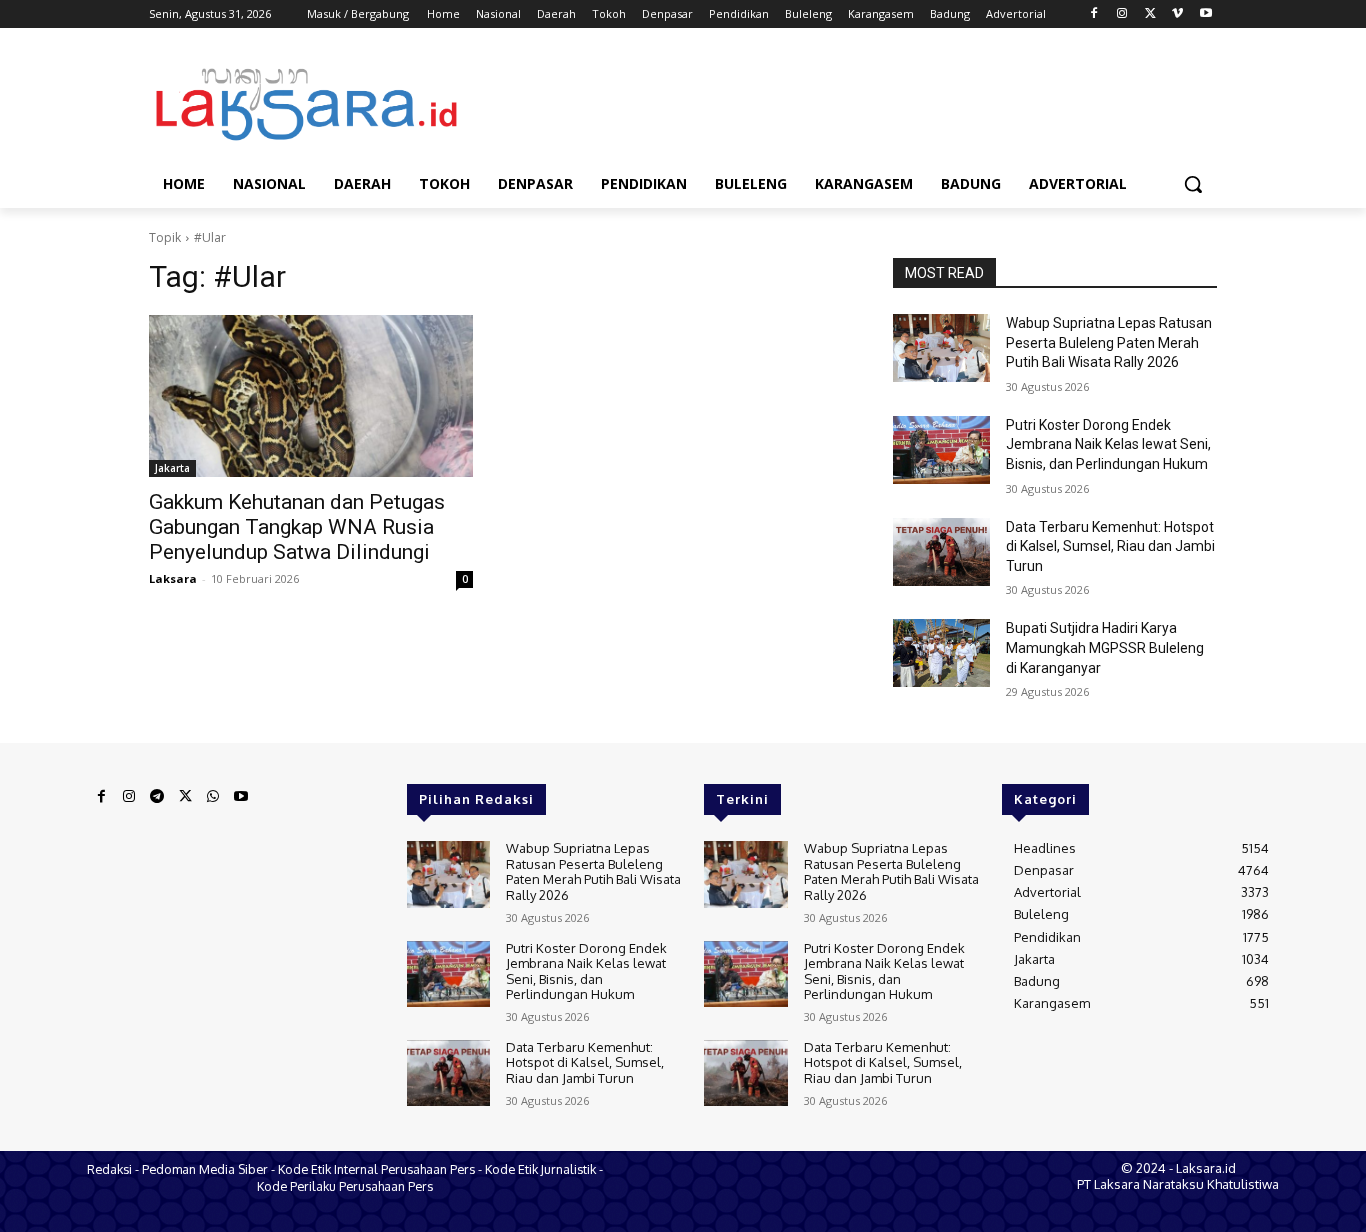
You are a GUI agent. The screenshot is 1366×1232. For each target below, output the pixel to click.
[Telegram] (157, 797)
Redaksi (109, 1169)
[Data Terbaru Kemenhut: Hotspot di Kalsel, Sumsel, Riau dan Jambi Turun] (941, 552)
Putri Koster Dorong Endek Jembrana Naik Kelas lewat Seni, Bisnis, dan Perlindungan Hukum (1108, 444)
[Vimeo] (1177, 14)
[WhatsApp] (213, 797)
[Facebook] (1094, 14)
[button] (1193, 184)
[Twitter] (1150, 14)
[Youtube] (1205, 14)
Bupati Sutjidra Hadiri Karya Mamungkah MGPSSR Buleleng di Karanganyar (1105, 647)
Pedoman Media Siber (205, 1169)
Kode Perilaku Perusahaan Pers (345, 1186)
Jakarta (172, 468)
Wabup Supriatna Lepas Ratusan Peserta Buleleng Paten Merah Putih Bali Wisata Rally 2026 (1109, 342)
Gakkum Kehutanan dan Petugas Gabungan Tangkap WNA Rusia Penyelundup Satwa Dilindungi (297, 527)
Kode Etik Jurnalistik (540, 1169)
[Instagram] (1122, 14)
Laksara (173, 578)
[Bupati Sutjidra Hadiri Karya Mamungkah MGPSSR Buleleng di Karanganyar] (941, 653)
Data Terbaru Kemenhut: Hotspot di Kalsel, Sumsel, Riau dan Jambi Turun (1110, 546)
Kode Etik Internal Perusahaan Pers (376, 1169)
